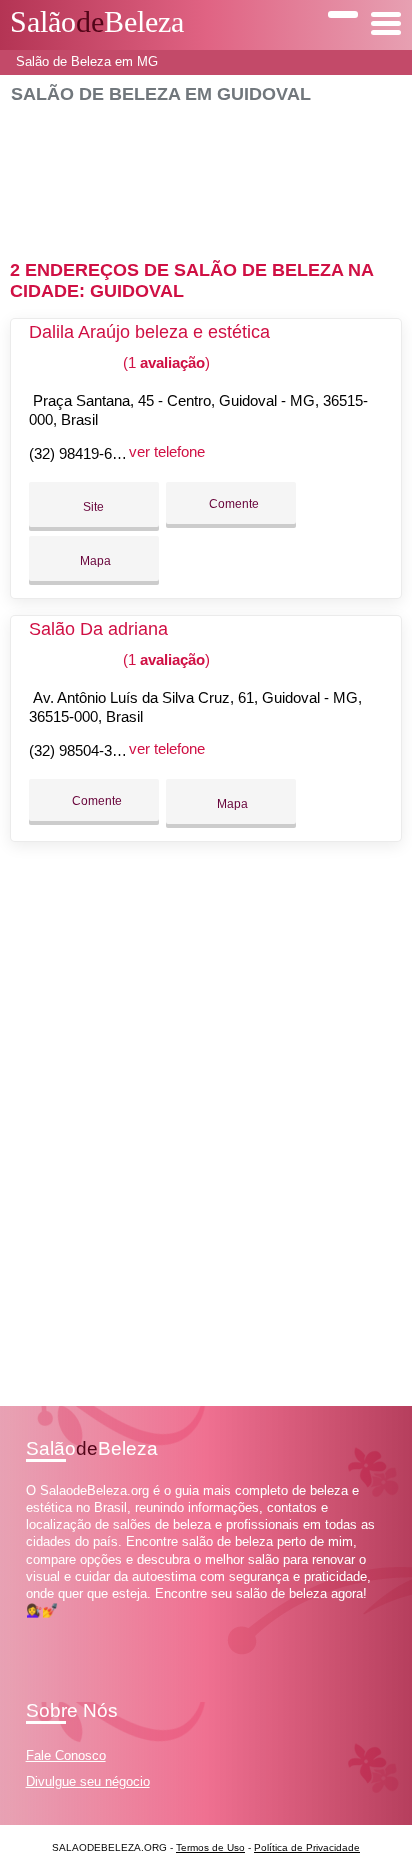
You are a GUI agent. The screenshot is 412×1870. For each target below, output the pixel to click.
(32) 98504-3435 (82, 750)
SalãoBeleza (97, 22)
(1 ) (164, 362)
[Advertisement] (205, 173)
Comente (232, 504)
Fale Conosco (66, 1755)
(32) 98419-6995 (82, 453)
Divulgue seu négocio (88, 1781)
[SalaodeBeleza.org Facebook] (30, 1628)
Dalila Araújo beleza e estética (149, 332)
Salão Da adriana (98, 629)
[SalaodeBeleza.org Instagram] (48, 1628)
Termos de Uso (210, 1847)
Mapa (94, 561)
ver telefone (167, 451)
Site (93, 507)
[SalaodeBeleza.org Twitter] (39, 1628)
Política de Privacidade (307, 1847)
